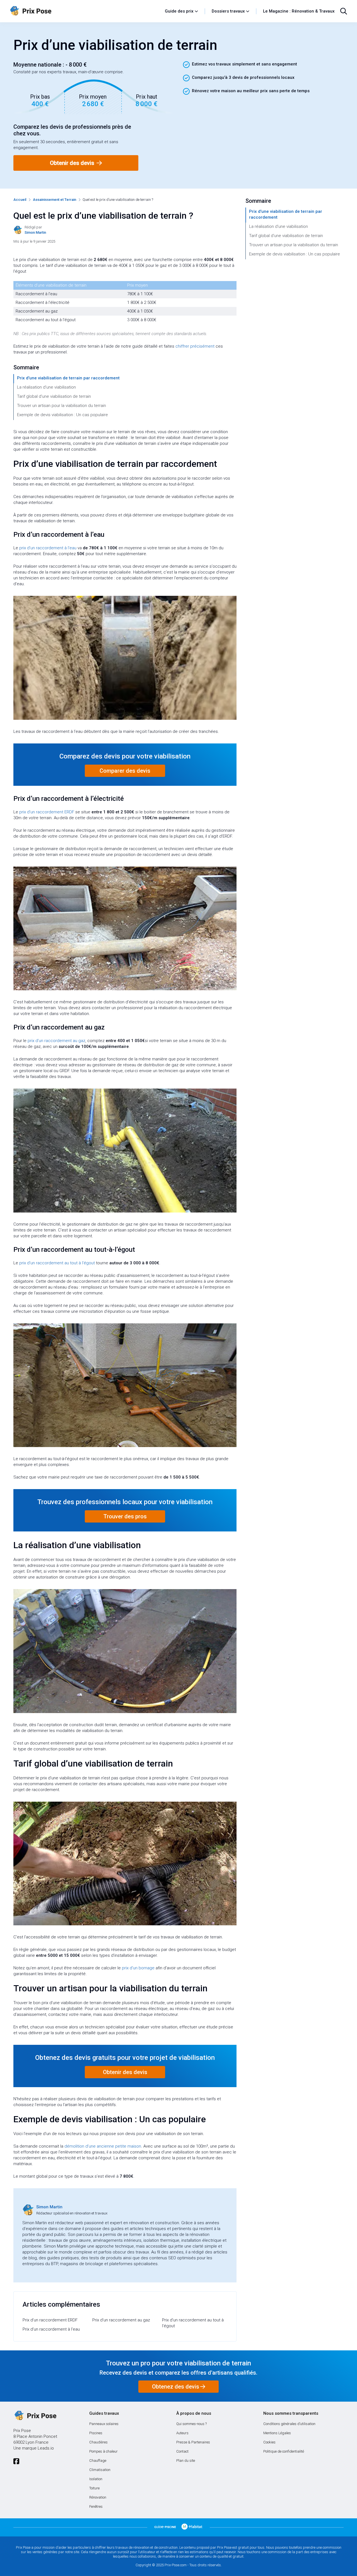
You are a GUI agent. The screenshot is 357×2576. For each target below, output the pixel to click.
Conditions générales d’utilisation (289, 2424)
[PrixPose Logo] (35, 2416)
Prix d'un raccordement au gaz (121, 2320)
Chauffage (98, 2461)
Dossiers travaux (228, 11)
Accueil (20, 200)
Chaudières (98, 2442)
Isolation (96, 2479)
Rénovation (98, 2497)
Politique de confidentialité (284, 2451)
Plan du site (186, 2461)
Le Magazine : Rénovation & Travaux (299, 11)
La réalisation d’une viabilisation (46, 387)
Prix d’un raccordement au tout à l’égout (193, 2323)
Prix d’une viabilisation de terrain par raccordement (68, 378)
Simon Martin (49, 2207)
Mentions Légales (277, 2433)
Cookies (269, 2442)
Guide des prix (179, 11)
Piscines (96, 2433)
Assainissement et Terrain (55, 200)
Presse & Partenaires (193, 2442)
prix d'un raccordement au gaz (56, 1041)
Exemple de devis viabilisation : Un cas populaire (62, 415)
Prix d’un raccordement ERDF (50, 2320)
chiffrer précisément (195, 346)
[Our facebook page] (16, 2461)
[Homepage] (85, 11)
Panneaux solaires (104, 2424)
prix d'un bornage (138, 1968)
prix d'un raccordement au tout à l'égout (57, 1263)
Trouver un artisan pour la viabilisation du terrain (61, 406)
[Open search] (344, 11)
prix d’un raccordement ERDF (47, 812)
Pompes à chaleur (103, 2451)
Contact (182, 2451)
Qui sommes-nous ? (191, 2424)
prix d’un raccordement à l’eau (48, 548)
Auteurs (182, 2433)
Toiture (94, 2488)
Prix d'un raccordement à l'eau (51, 2329)
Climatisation (100, 2470)
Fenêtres (96, 2507)
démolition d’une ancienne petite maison (103, 2146)
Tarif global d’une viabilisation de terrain (54, 396)
